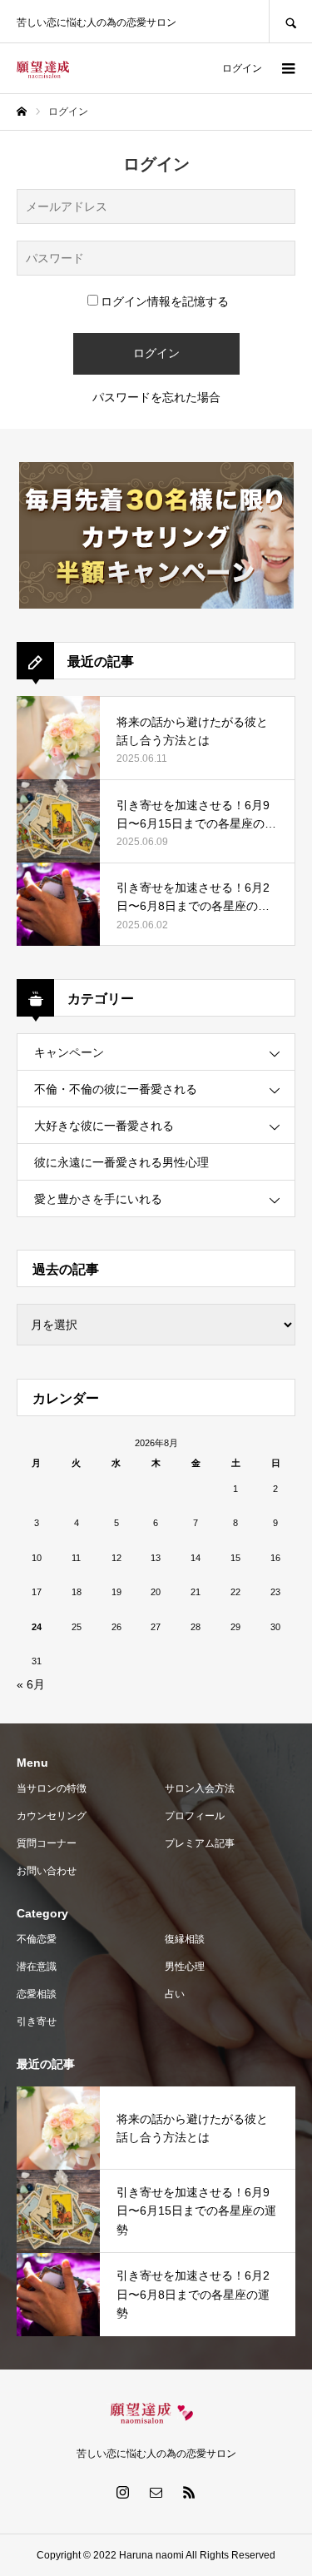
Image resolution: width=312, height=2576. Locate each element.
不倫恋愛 (37, 1939)
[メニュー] (287, 68)
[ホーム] (22, 112)
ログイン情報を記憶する (165, 301)
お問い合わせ (47, 1871)
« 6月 (31, 1684)
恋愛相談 (37, 1994)
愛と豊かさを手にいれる (98, 1199)
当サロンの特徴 (52, 1788)
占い (175, 1994)
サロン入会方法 (200, 1788)
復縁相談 (185, 1939)
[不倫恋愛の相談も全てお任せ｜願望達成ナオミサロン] (43, 69)
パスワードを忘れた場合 (156, 397)
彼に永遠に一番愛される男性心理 (121, 1162)
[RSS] (190, 2492)
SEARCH (290, 21)
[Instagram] (123, 2492)
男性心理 (185, 1967)
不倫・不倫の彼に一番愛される (116, 1089)
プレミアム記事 (200, 1843)
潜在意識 (37, 1967)
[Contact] (156, 2492)
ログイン (242, 68)
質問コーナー (47, 1843)
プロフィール (195, 1816)
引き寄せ (37, 2022)
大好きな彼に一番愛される (104, 1126)
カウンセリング (52, 1816)
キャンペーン (69, 1052)
